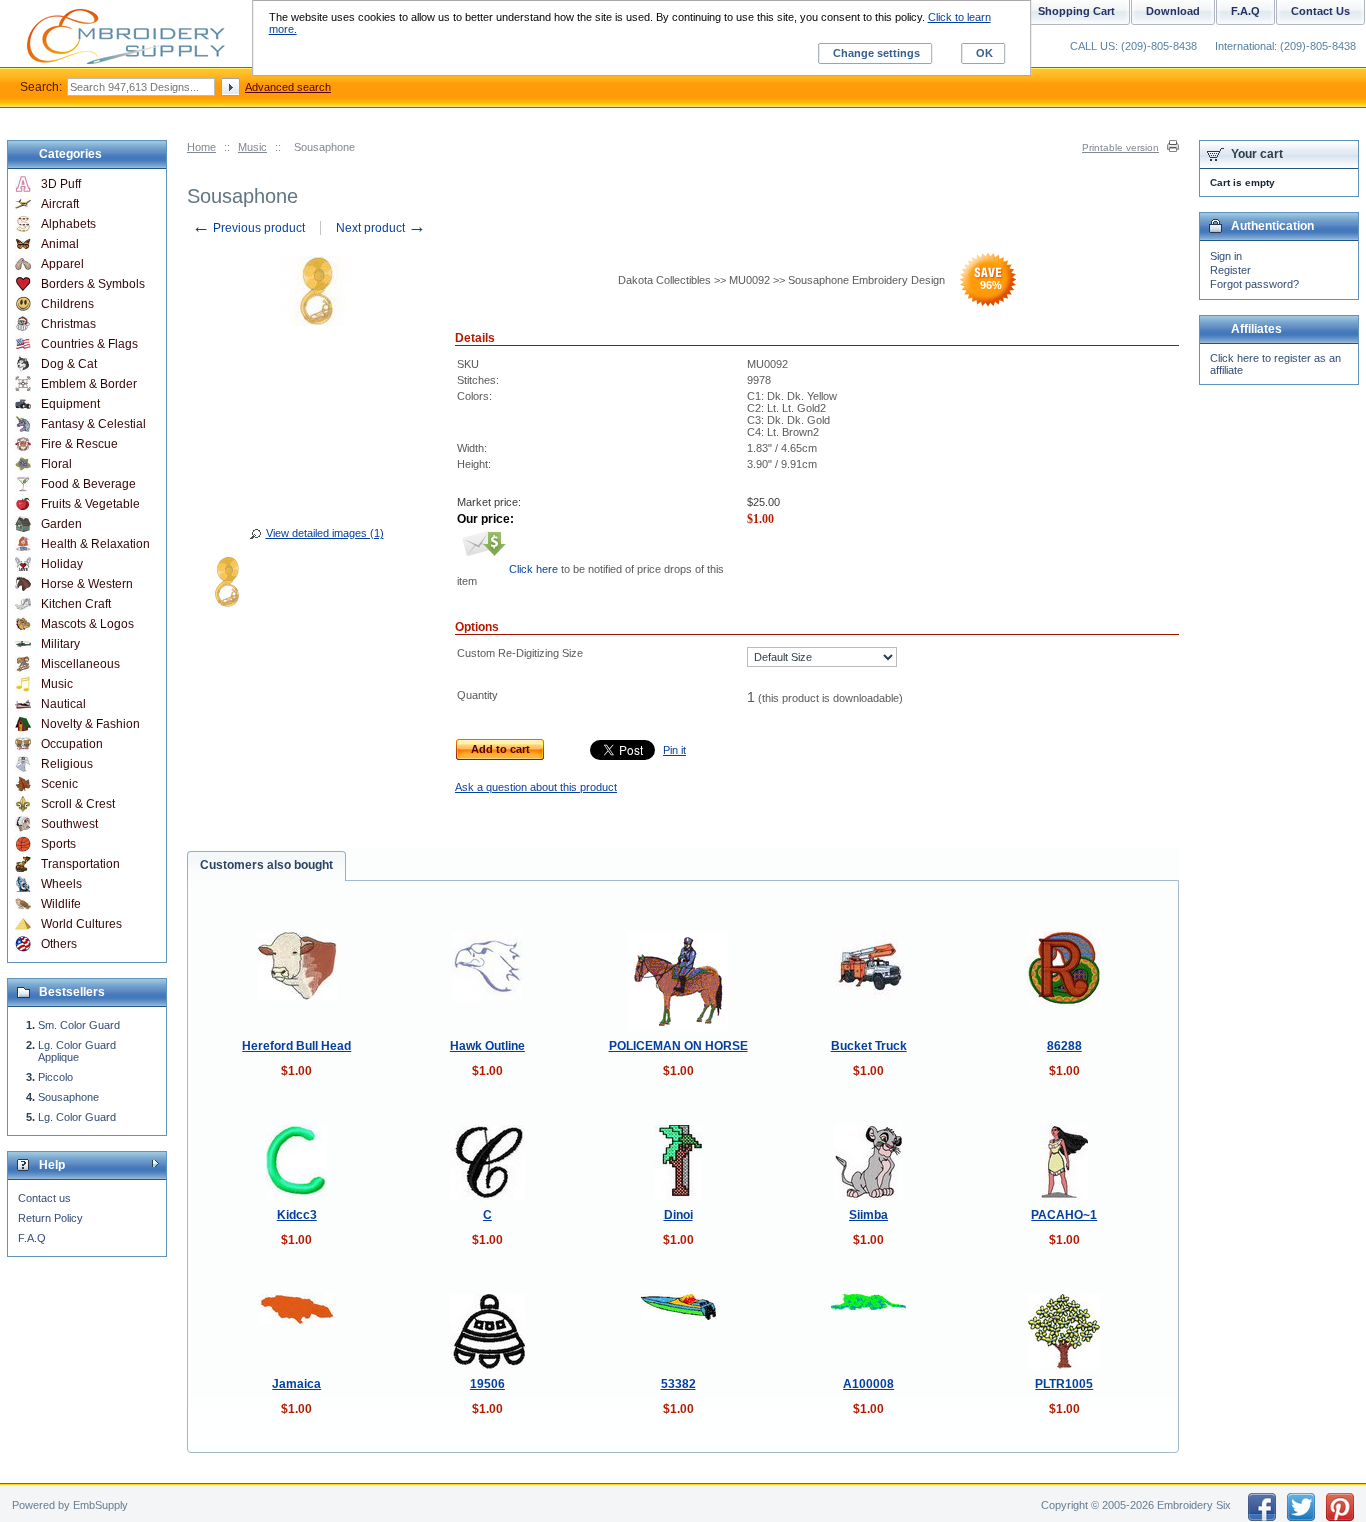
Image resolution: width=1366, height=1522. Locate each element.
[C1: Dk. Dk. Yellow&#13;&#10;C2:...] (227, 585)
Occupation (72, 744)
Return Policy (50, 1218)
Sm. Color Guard (79, 1025)
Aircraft (60, 204)
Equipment (70, 404)
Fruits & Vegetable (90, 504)
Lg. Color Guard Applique (77, 1051)
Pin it (674, 750)
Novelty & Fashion (90, 724)
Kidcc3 (297, 1215)
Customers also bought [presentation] (266, 865)
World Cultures (81, 924)
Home (201, 147)
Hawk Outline (487, 1046)
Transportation (80, 864)
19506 (487, 1384)
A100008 (868, 1384)
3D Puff (61, 184)
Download (1173, 11)
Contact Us (1320, 11)
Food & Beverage (88, 484)
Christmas (68, 324)
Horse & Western (87, 584)
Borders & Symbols (93, 284)
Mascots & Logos (87, 624)
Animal (60, 244)
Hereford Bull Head (296, 1046)
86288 (1064, 1046)
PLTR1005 (1064, 1384)
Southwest (69, 824)
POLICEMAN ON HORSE (678, 1046)
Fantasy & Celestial (93, 424)
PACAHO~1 (1064, 1215)
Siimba (868, 1215)
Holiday (62, 564)
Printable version (1120, 147)
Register (1230, 270)
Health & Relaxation (95, 544)
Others (59, 944)
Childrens (67, 304)
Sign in (1226, 256)
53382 (678, 1384)
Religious (67, 764)
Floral (56, 464)
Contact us (44, 1198)
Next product (381, 228)
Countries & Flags (89, 344)
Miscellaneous (80, 664)
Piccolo (55, 1077)
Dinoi (678, 1215)
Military (60, 644)
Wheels (61, 884)
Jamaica (296, 1384)
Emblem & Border (89, 384)
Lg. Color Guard (77, 1117)
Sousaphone (68, 1097)
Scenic (59, 784)
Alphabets (68, 224)
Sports (58, 844)
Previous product (248, 228)
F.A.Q (32, 1238)
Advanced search (288, 87)
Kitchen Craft (76, 604)
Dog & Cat (69, 364)
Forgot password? (1254, 284)
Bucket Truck (869, 1046)
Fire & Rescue (79, 444)
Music (252, 147)
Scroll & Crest (78, 804)
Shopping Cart (1076, 11)
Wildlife (61, 904)
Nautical (63, 704)
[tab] (266, 866)
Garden (61, 524)
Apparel (62, 264)
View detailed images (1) (325, 533)
